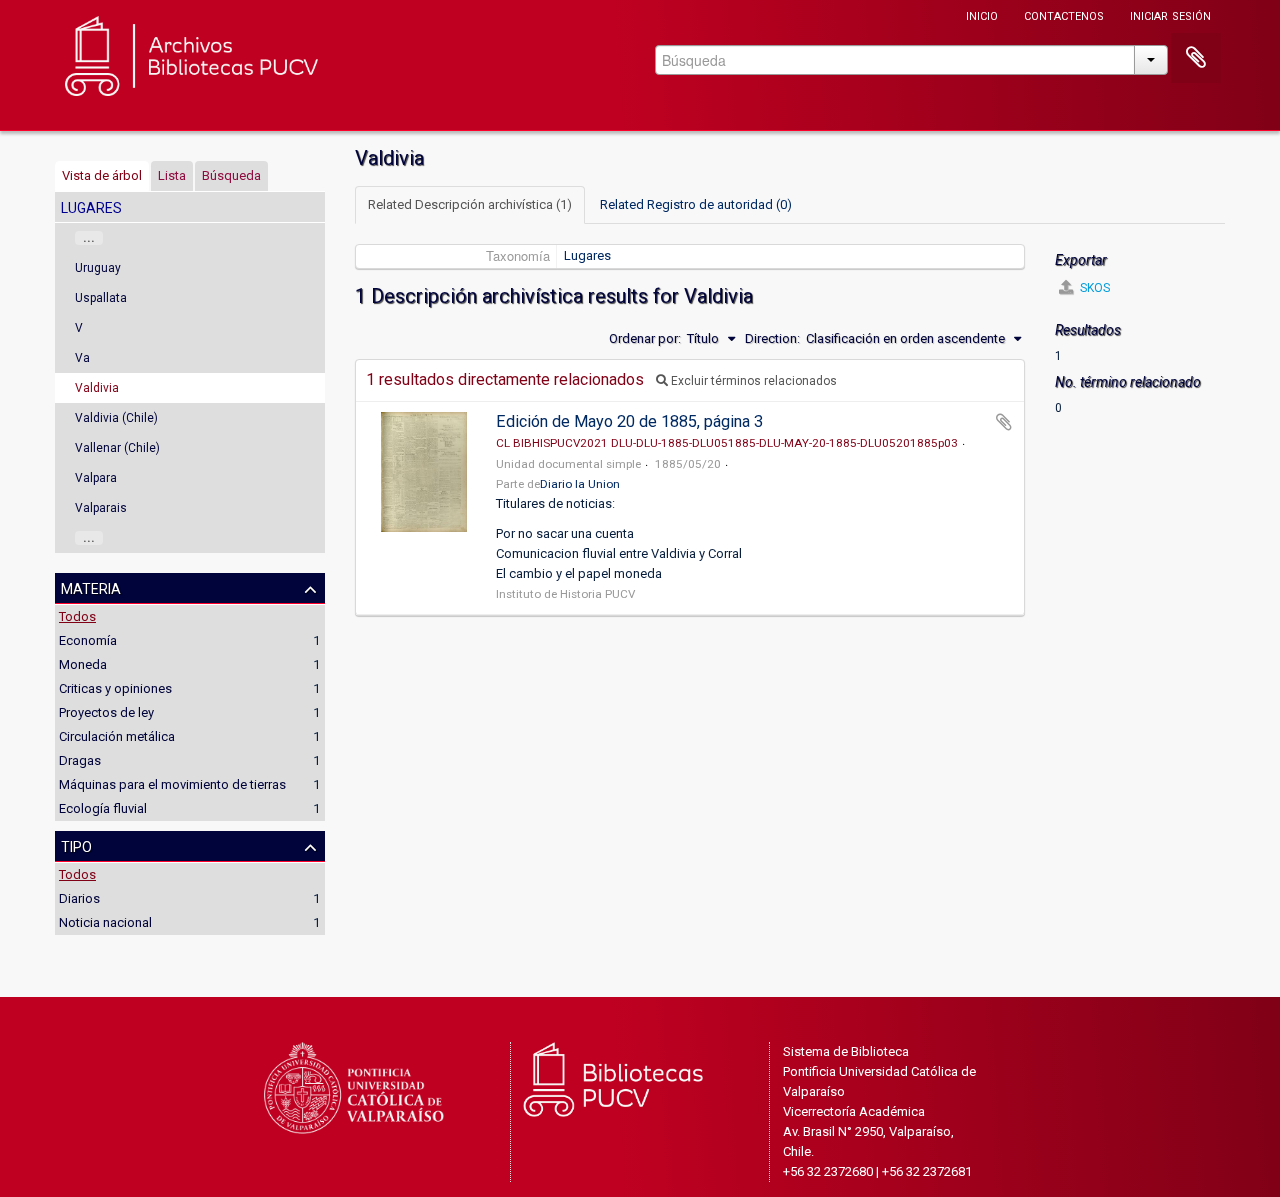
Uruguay (98, 268)
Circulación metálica (117, 736)
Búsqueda (231, 175)
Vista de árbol (102, 175)
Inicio (982, 14)
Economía (88, 640)
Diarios (79, 898)
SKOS (1093, 288)
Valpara (96, 478)
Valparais (101, 508)
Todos (77, 616)
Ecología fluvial (103, 808)
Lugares (587, 255)
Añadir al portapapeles (1004, 422)
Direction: (772, 338)
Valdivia (97, 388)
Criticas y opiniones (115, 688)
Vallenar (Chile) (117, 448)
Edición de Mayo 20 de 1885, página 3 (629, 421)
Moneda (83, 664)
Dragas (80, 760)
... (89, 238)
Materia (91, 587)
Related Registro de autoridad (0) (696, 204)
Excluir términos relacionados (752, 381)
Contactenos (1064, 14)
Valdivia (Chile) (116, 418)
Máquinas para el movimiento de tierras (172, 784)
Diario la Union (580, 484)
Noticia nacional (105, 922)
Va (82, 358)
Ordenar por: (645, 338)
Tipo (76, 845)
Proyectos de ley (106, 712)
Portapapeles (1196, 58)
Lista (172, 175)
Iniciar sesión (1170, 14)
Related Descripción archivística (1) (470, 204)
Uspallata (101, 298)
